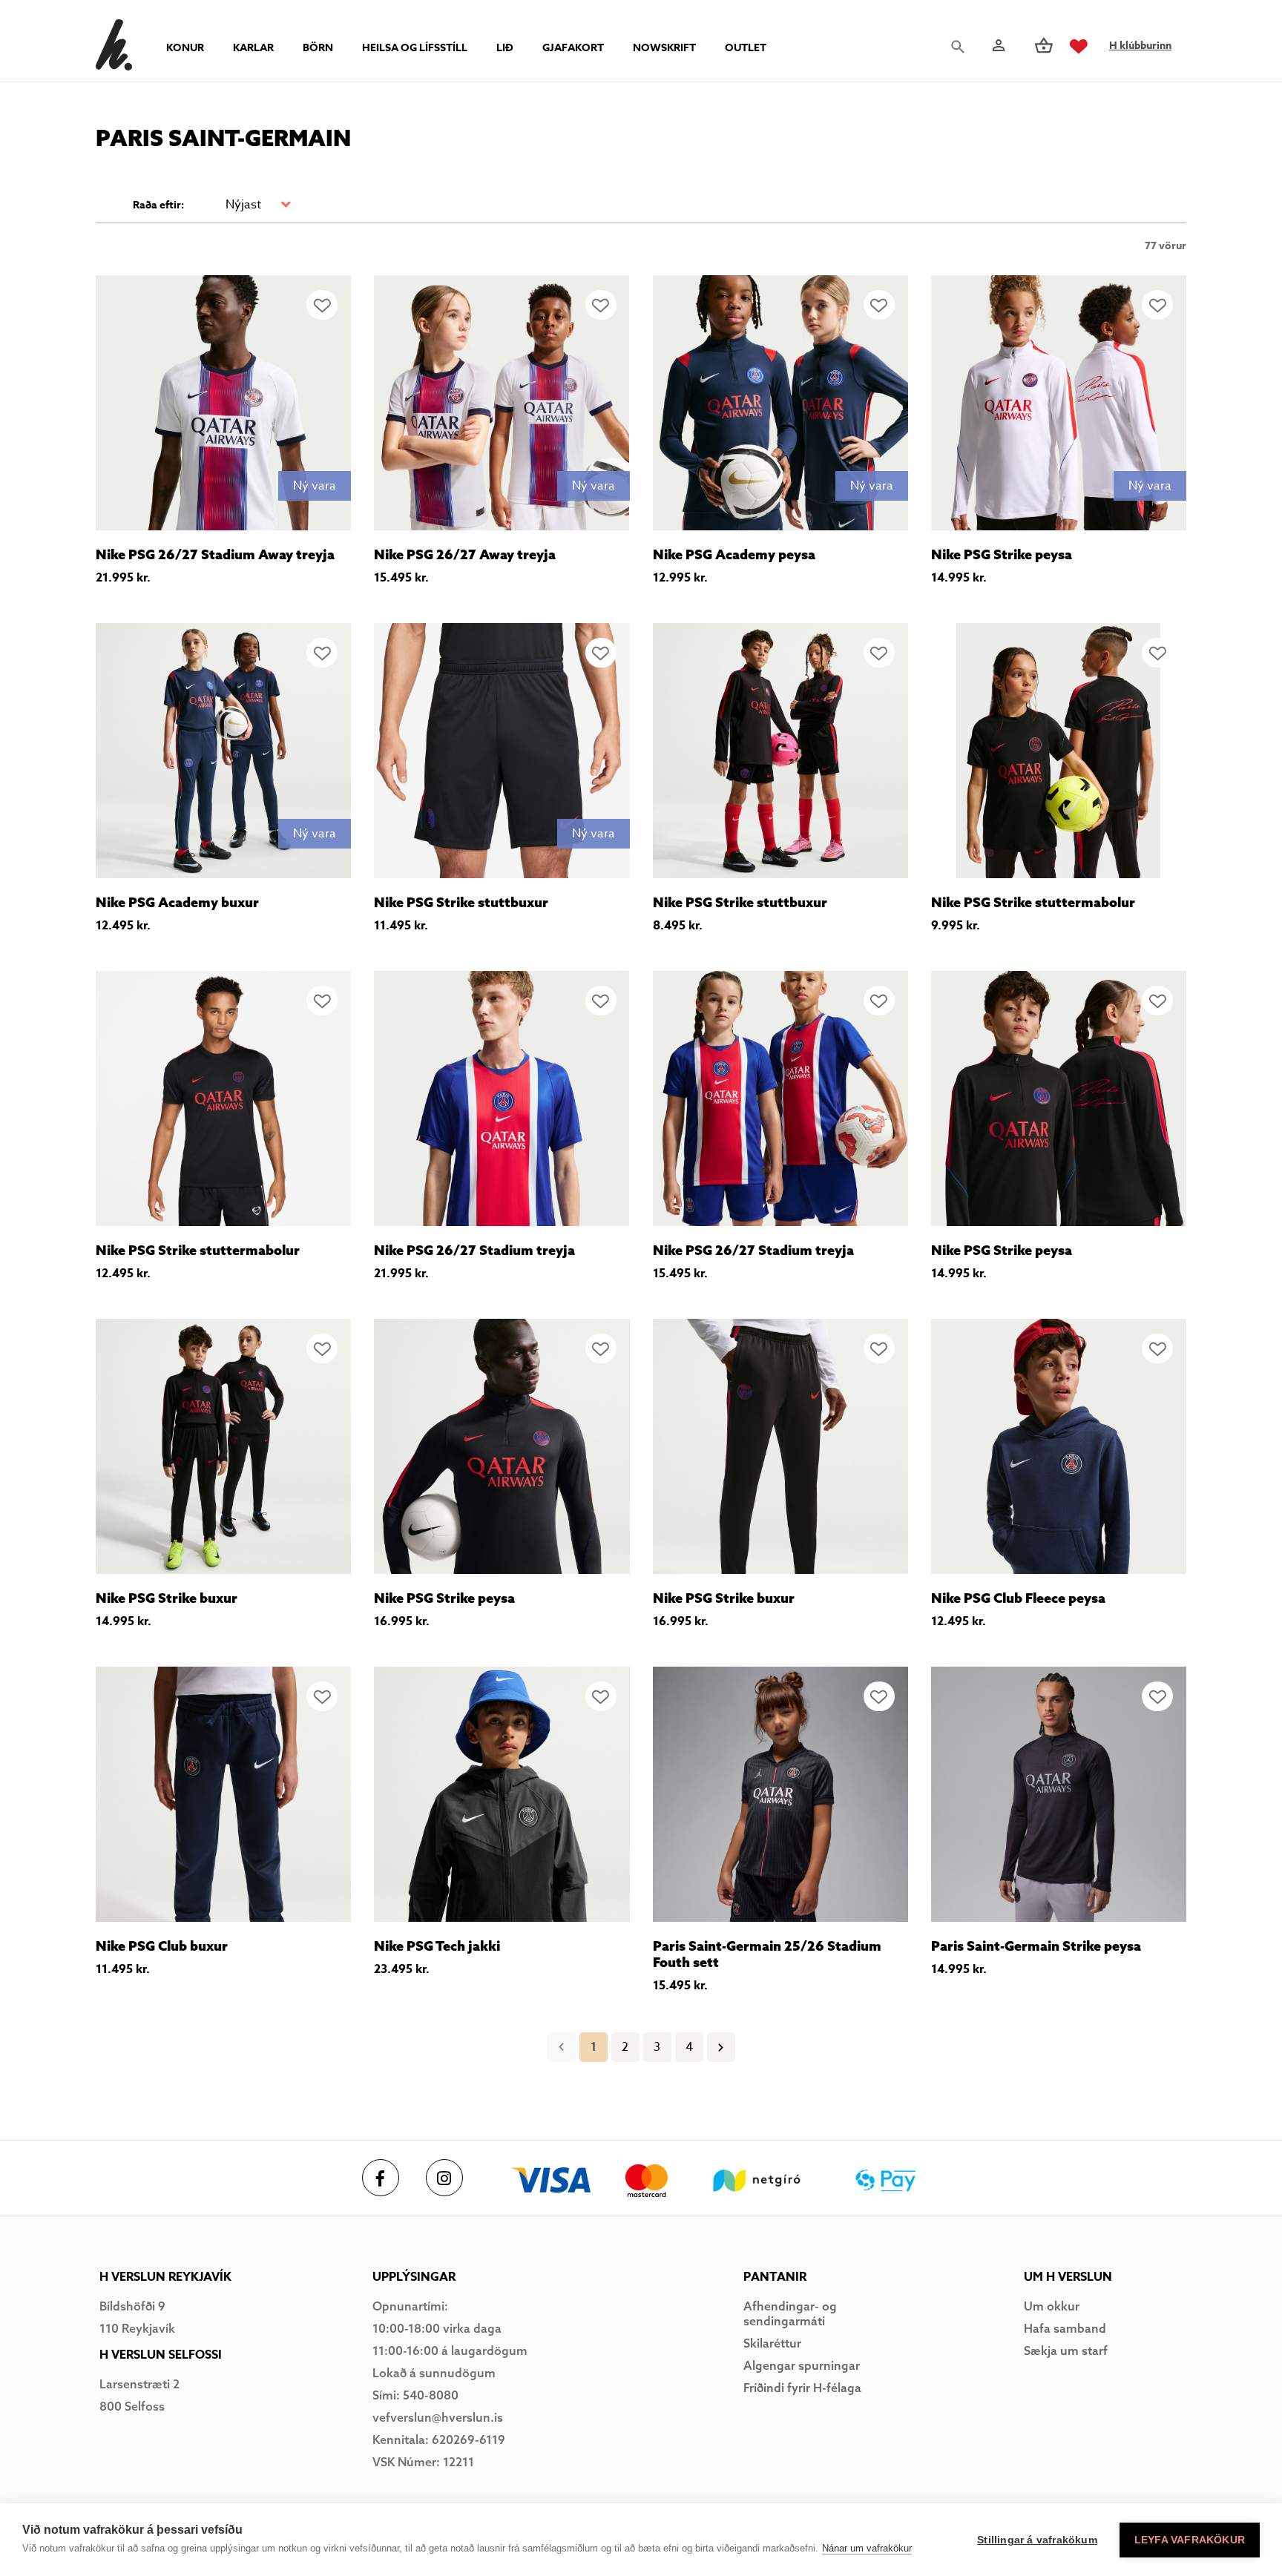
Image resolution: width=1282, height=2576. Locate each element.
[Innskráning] (997, 46)
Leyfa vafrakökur (1190, 2540)
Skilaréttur (772, 2343)
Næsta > (721, 2047)
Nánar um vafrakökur (867, 2548)
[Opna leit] (961, 47)
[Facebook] (381, 2178)
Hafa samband (1065, 2328)
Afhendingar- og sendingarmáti (790, 2313)
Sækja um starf (1066, 2351)
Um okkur (1052, 2306)
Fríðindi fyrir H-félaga (802, 2388)
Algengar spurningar (802, 2365)
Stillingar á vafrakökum (1037, 2540)
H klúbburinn (1140, 46)
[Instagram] (444, 2178)
